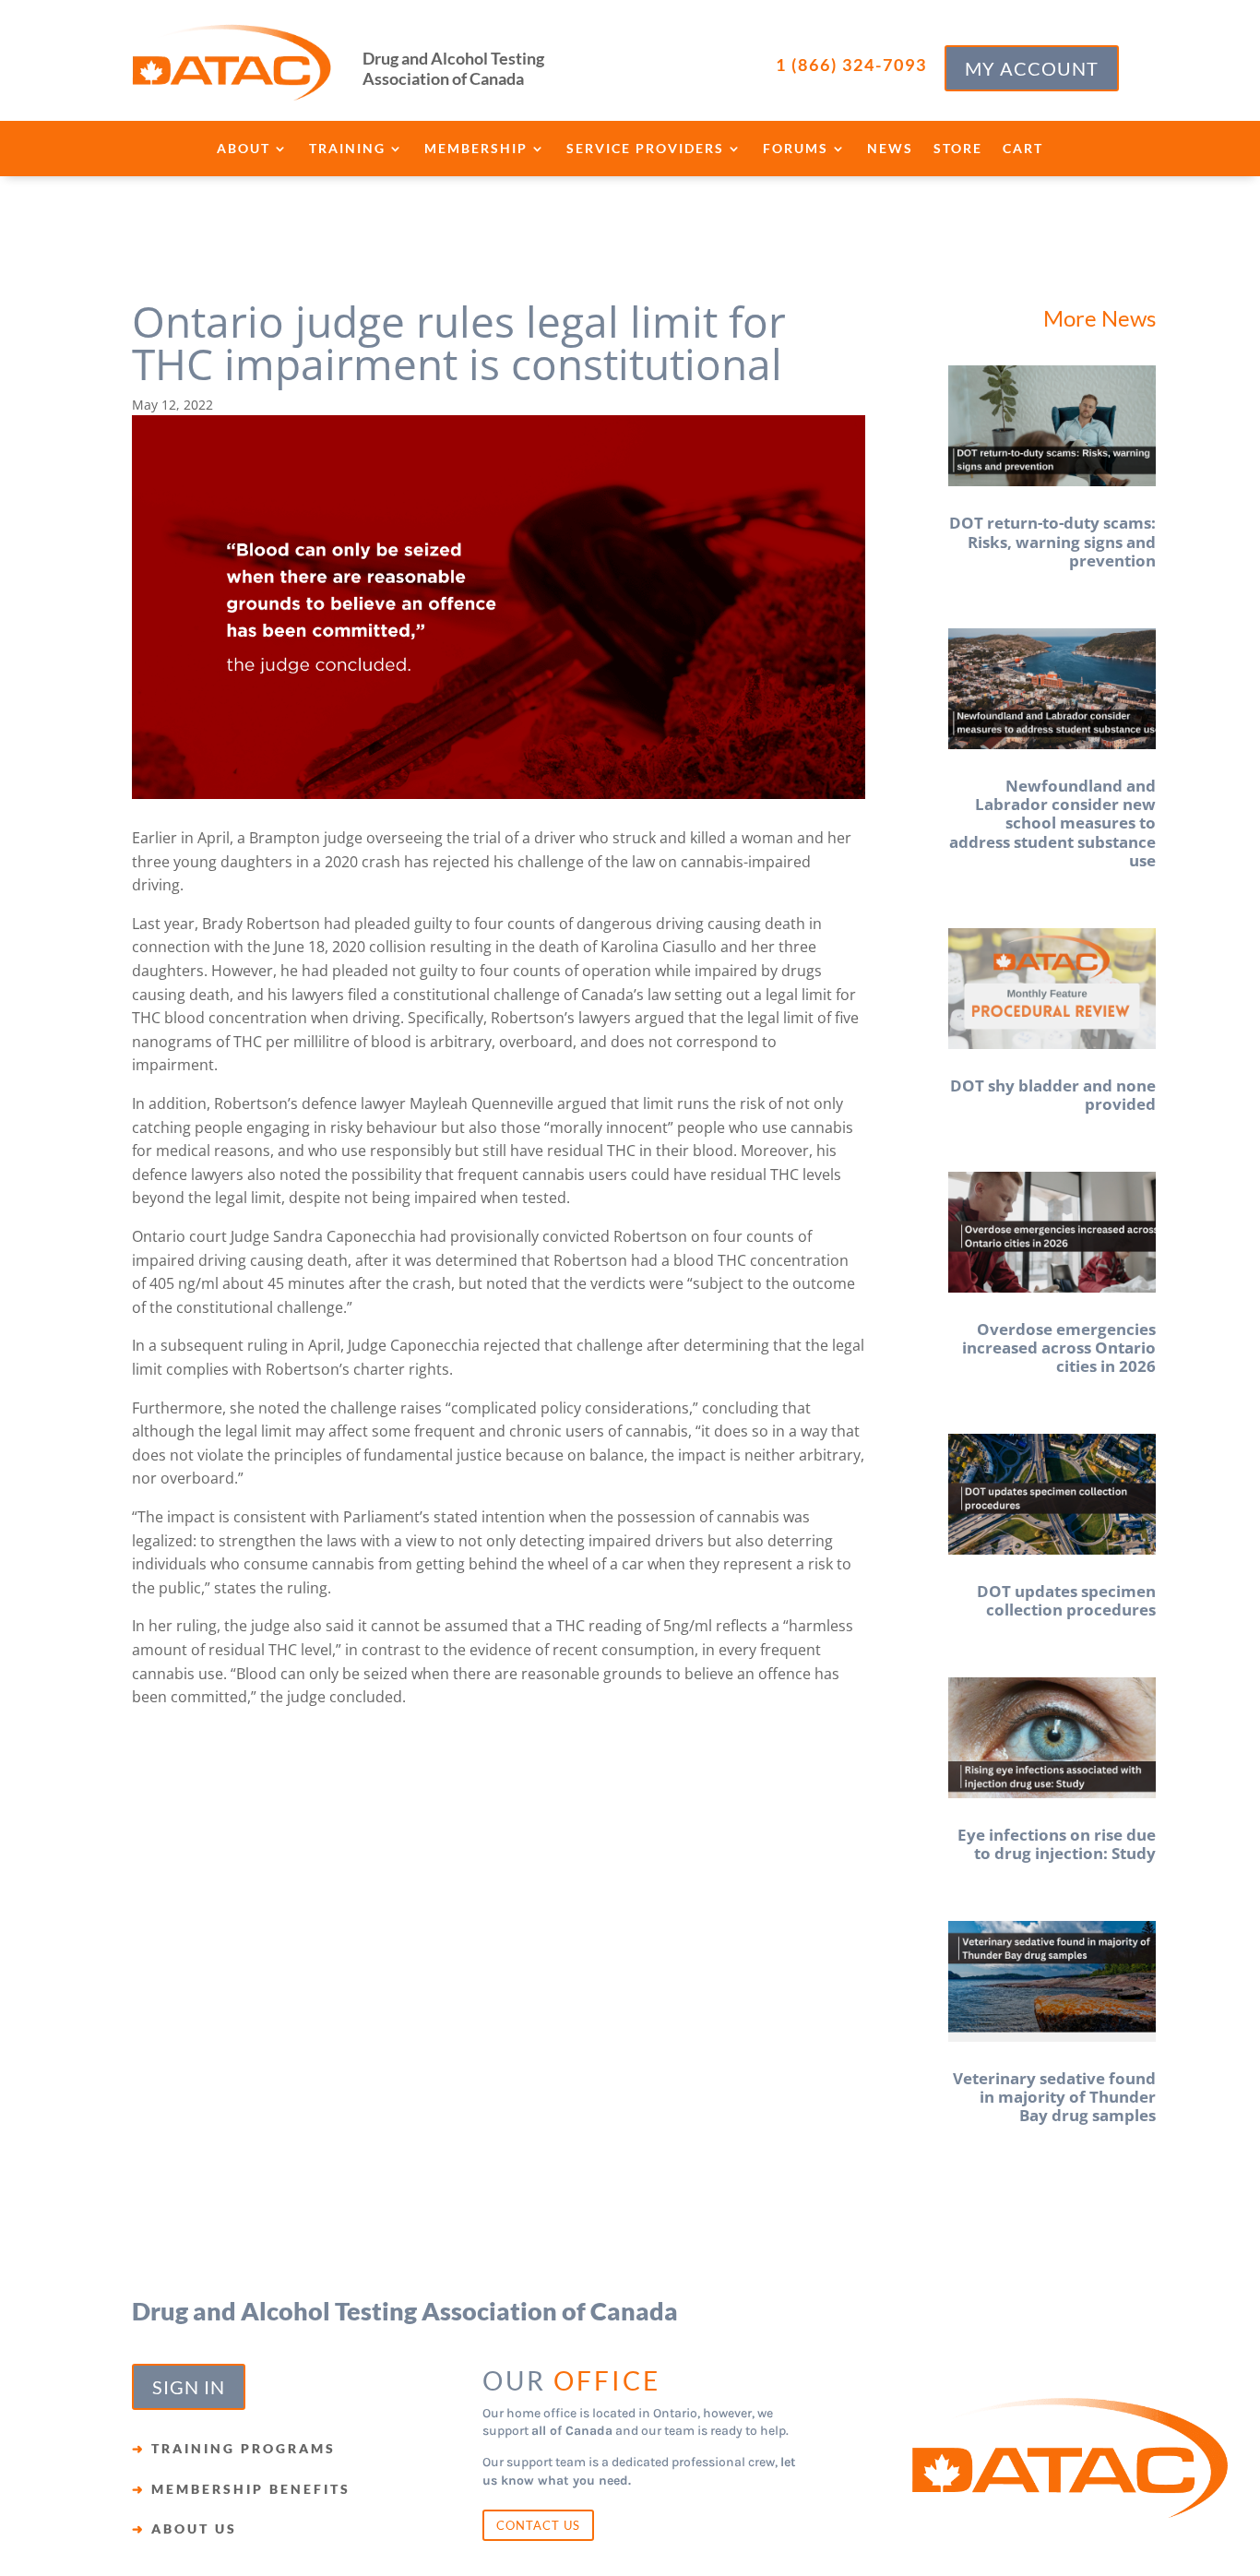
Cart (1023, 149)
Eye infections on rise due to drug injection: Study (1057, 1844)
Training (347, 149)
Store (958, 149)
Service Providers (645, 149)
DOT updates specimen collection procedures (1066, 1600)
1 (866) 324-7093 (851, 65)
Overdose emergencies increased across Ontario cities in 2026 (1059, 1348)
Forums (796, 149)
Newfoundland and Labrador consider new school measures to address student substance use (1052, 823)
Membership (476, 149)
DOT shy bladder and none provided (1053, 1095)
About (244, 149)
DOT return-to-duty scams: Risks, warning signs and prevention (1052, 542)
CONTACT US (538, 2525)
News (890, 149)
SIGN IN (189, 2387)
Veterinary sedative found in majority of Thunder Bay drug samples (1054, 2097)
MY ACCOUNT (1032, 68)
